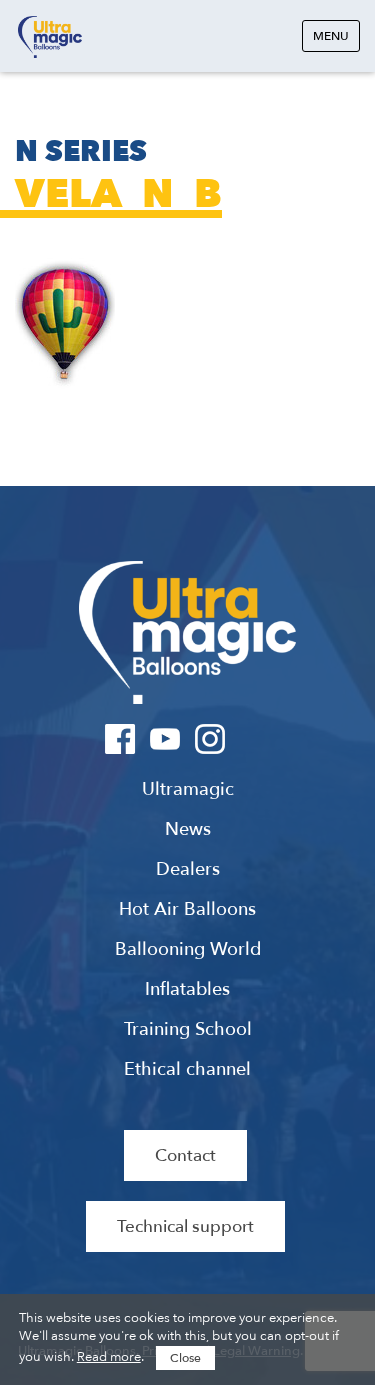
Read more (109, 1357)
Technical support (185, 1226)
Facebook (120, 739)
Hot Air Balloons (187, 910)
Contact (185, 1155)
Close (185, 1358)
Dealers (188, 870)
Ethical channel (187, 1070)
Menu (331, 36)
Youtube (165, 739)
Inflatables (187, 990)
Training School (188, 1030)
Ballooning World (188, 950)
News (188, 830)
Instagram (210, 739)
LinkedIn (255, 739)
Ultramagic (50, 37)
